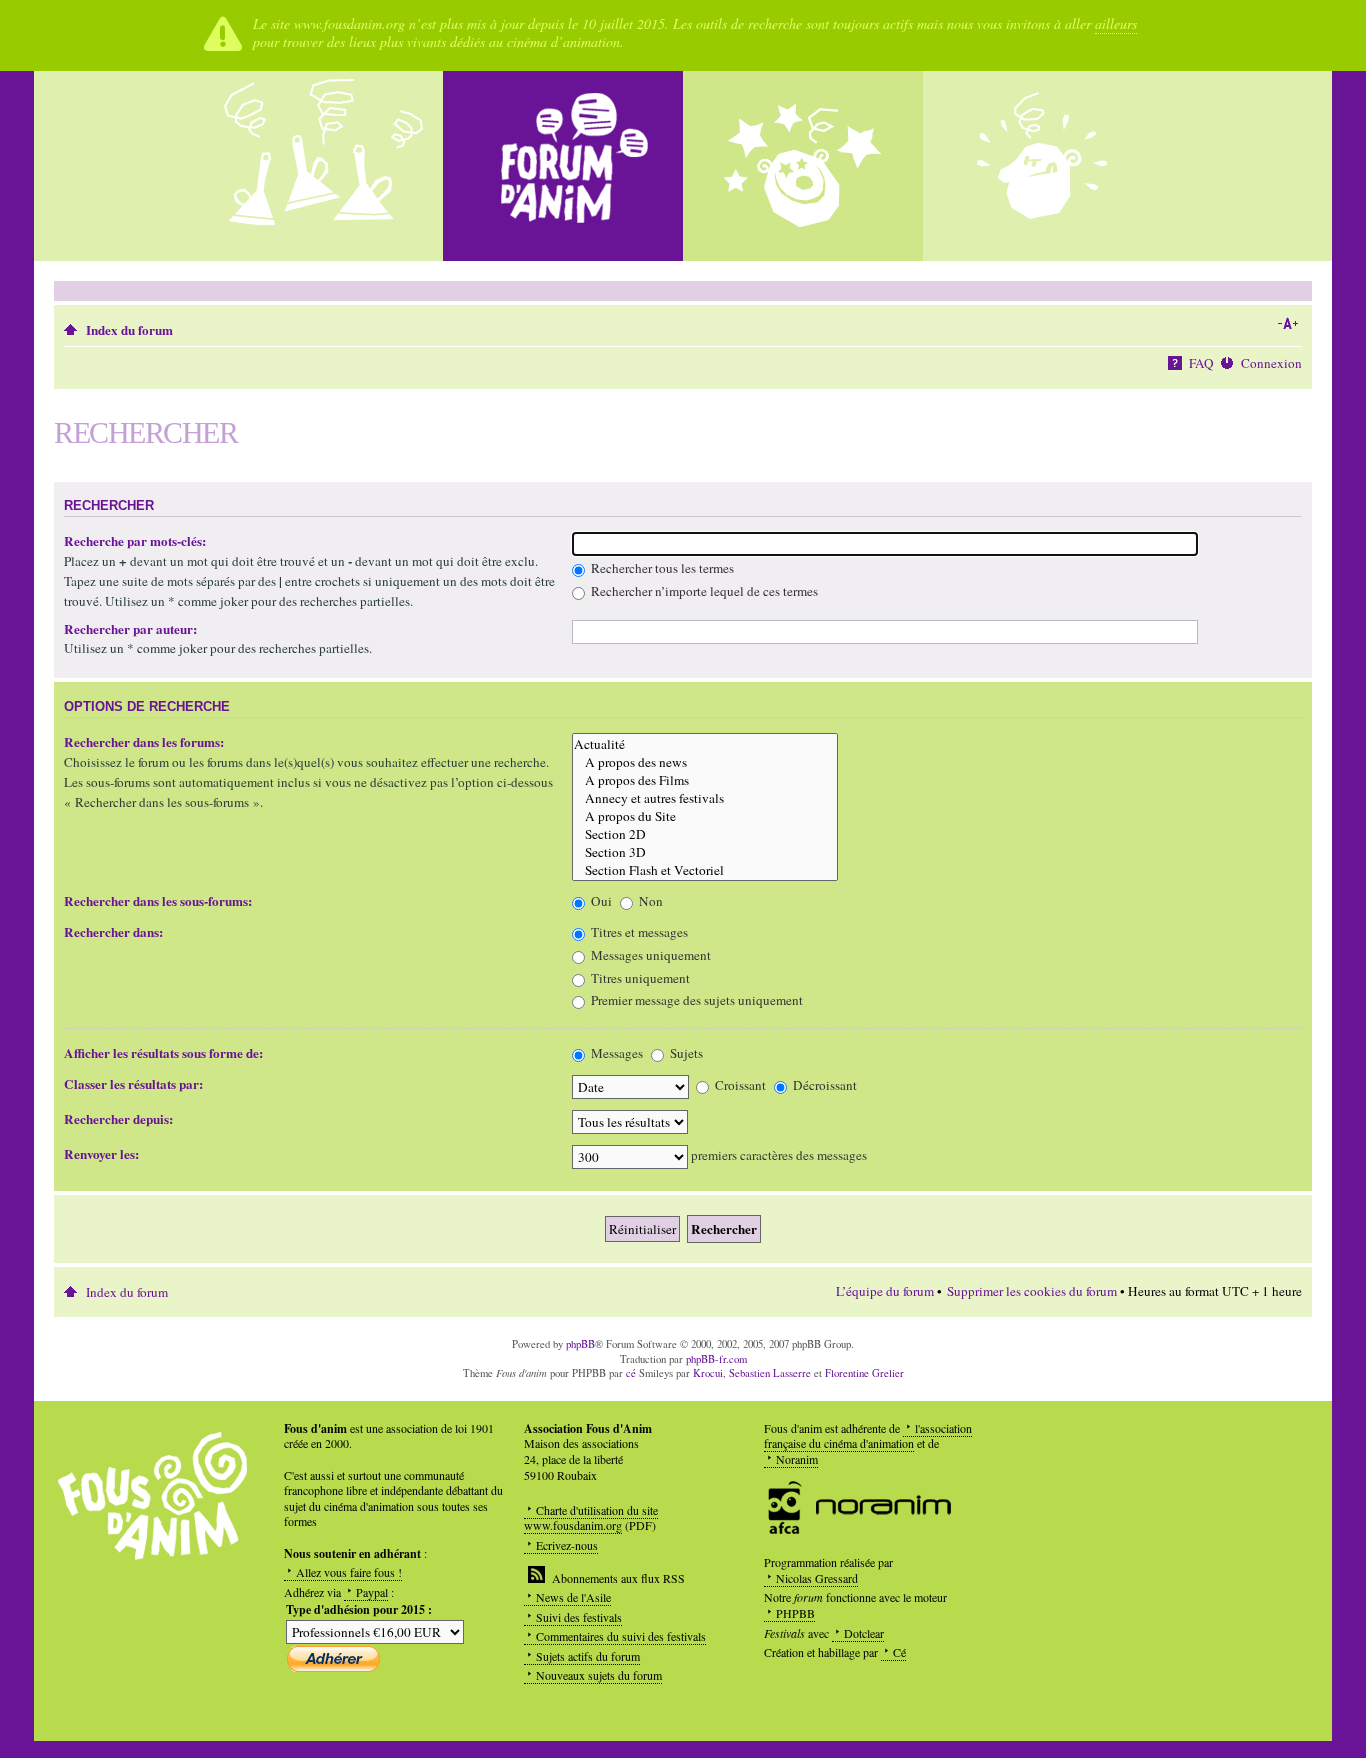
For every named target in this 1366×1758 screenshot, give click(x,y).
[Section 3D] (705, 852)
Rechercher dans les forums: (144, 742)
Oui (600, 901)
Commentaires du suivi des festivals (621, 1636)
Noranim (797, 1459)
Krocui (708, 1373)
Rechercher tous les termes (661, 568)
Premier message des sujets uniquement (695, 1000)
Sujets (685, 1053)
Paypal (372, 1592)
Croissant (739, 1085)
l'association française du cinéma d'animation (868, 1436)
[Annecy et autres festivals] (705, 798)
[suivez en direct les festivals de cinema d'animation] (803, 166)
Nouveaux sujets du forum (599, 1675)
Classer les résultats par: (133, 1084)
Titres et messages (638, 932)
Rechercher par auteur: (130, 629)
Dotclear (864, 1633)
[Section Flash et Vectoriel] (705, 870)
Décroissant (823, 1085)
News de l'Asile (573, 1597)
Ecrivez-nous (567, 1545)
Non (649, 901)
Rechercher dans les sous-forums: (158, 901)
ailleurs (1116, 23)
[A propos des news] (705, 762)
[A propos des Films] (705, 780)
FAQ (1201, 363)
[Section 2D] (705, 834)
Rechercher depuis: (118, 1119)
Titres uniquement (639, 978)
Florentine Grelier (864, 1373)
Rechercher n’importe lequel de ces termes (703, 591)
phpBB (580, 1344)
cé (631, 1373)
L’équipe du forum (885, 1291)
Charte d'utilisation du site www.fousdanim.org (591, 1518)
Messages (615, 1053)
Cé (899, 1652)
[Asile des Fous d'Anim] (323, 166)
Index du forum (129, 330)
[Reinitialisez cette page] (563, 166)
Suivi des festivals (579, 1617)
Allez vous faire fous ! (349, 1572)
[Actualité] (705, 744)
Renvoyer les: (101, 1154)
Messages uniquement (649, 955)
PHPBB (795, 1613)
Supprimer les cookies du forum (1032, 1291)
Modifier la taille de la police (1287, 324)
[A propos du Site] (705, 816)
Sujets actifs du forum (588, 1656)
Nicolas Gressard (817, 1578)
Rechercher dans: (113, 932)
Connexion (1271, 363)
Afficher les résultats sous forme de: (163, 1053)
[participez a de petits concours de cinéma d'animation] (1043, 166)
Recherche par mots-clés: (135, 541)
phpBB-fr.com (716, 1359)
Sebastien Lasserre (770, 1373)
